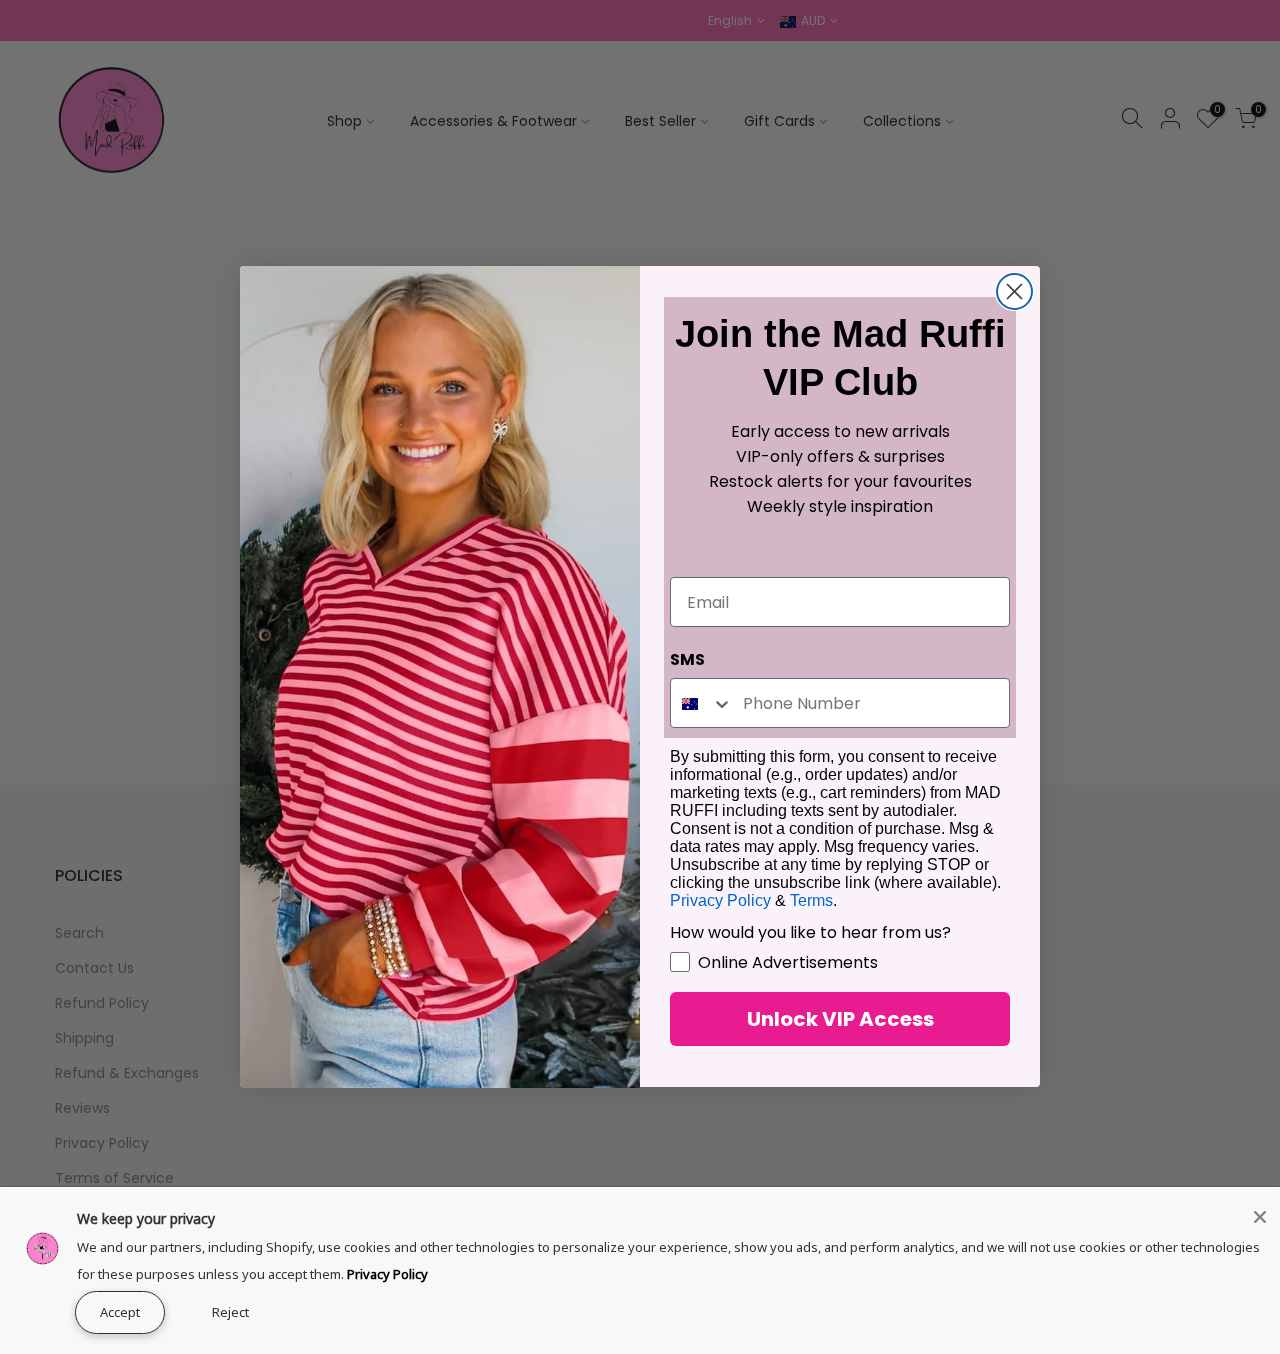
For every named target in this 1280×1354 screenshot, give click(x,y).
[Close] (1260, 1217)
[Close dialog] (1014, 291)
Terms (811, 901)
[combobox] (702, 704)
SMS (687, 660)
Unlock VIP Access (840, 1020)
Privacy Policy (387, 1274)
